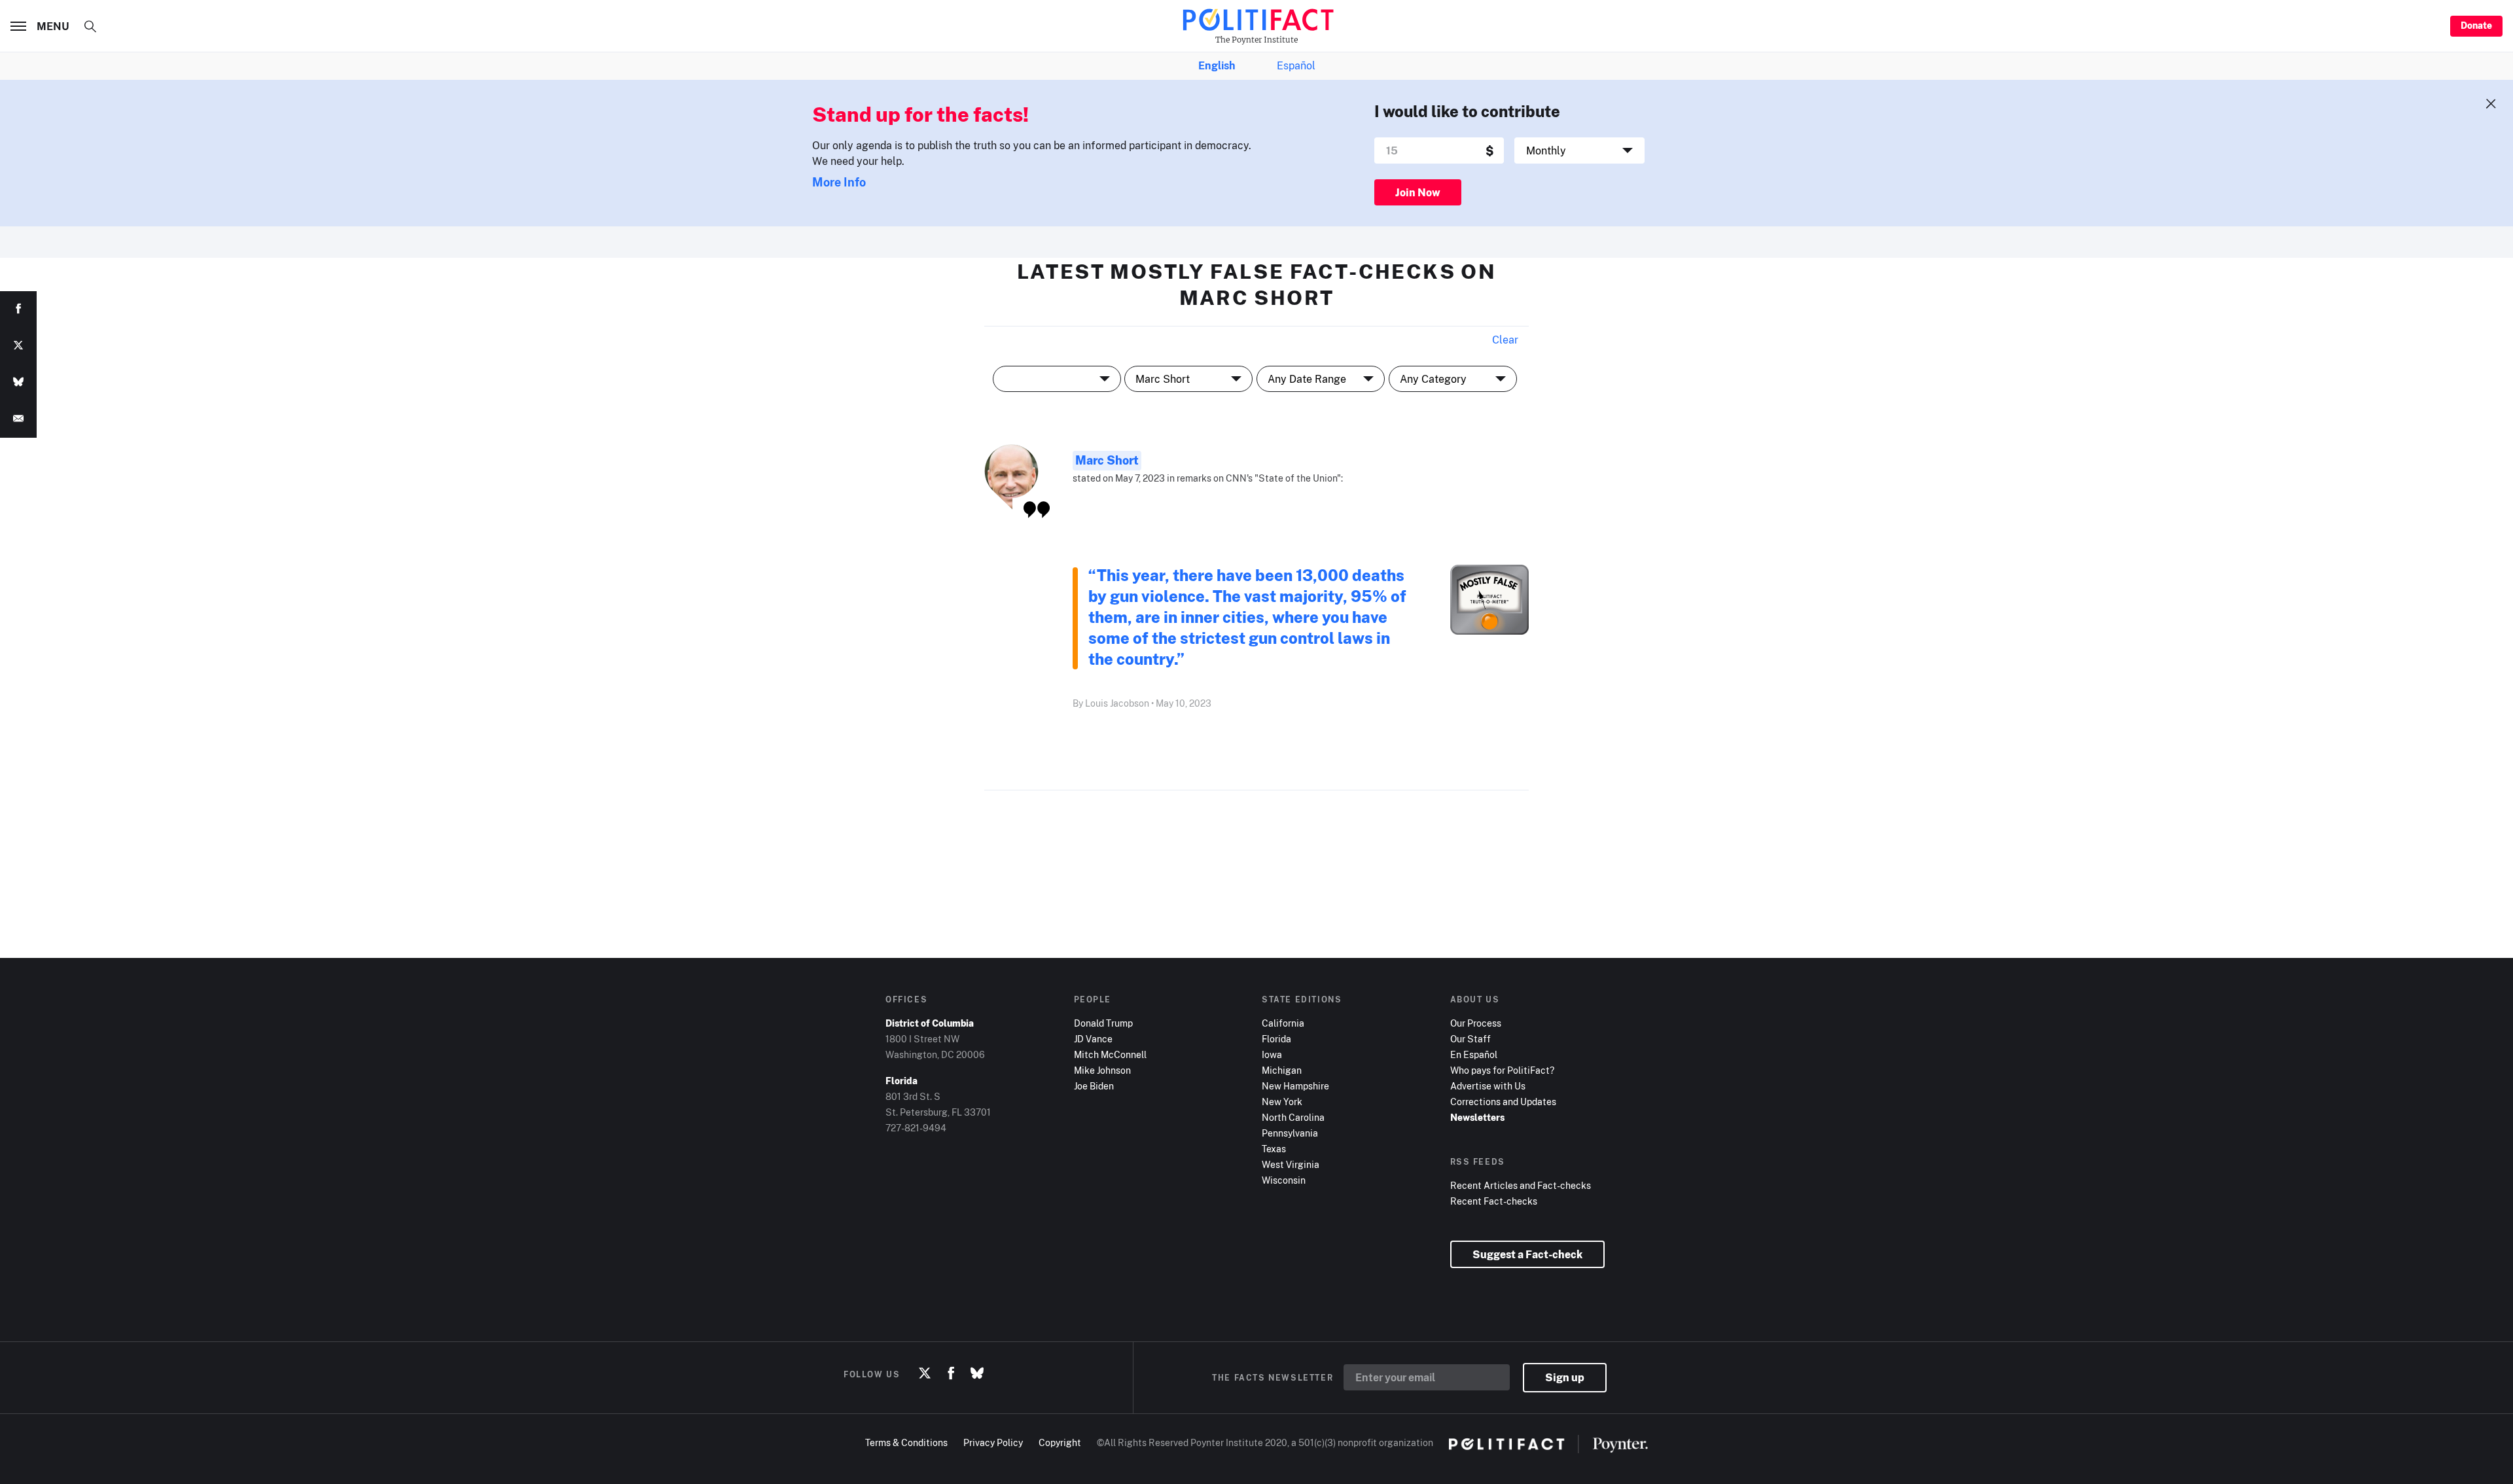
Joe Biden (1094, 1086)
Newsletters (1477, 1117)
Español (1296, 65)
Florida (1276, 1039)
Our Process (1476, 1023)
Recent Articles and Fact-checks (1521, 1185)
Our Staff (1470, 1039)
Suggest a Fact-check (1527, 1254)
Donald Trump (1103, 1023)
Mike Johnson (1102, 1070)
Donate (2476, 25)
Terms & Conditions (906, 1442)
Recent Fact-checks (1494, 1201)
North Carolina (1293, 1117)
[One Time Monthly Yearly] (1579, 150)
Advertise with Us (1488, 1086)
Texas (1274, 1149)
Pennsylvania (1290, 1133)
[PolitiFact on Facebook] (951, 1374)
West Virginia (1291, 1164)
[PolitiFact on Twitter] (925, 1374)
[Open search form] (90, 26)
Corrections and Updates (1503, 1102)
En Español (1474, 1054)
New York (1282, 1102)
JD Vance (1093, 1039)
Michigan (1282, 1070)
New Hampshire (1295, 1086)
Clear (1505, 340)
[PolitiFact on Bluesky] (977, 1374)
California (1283, 1023)
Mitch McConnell (1110, 1054)
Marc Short (1107, 460)
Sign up (1565, 1377)
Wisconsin (1284, 1180)
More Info (839, 182)
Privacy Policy (993, 1442)
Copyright (1060, 1442)
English (1217, 65)
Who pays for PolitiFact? (1502, 1070)
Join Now (1418, 192)
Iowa (1272, 1054)
